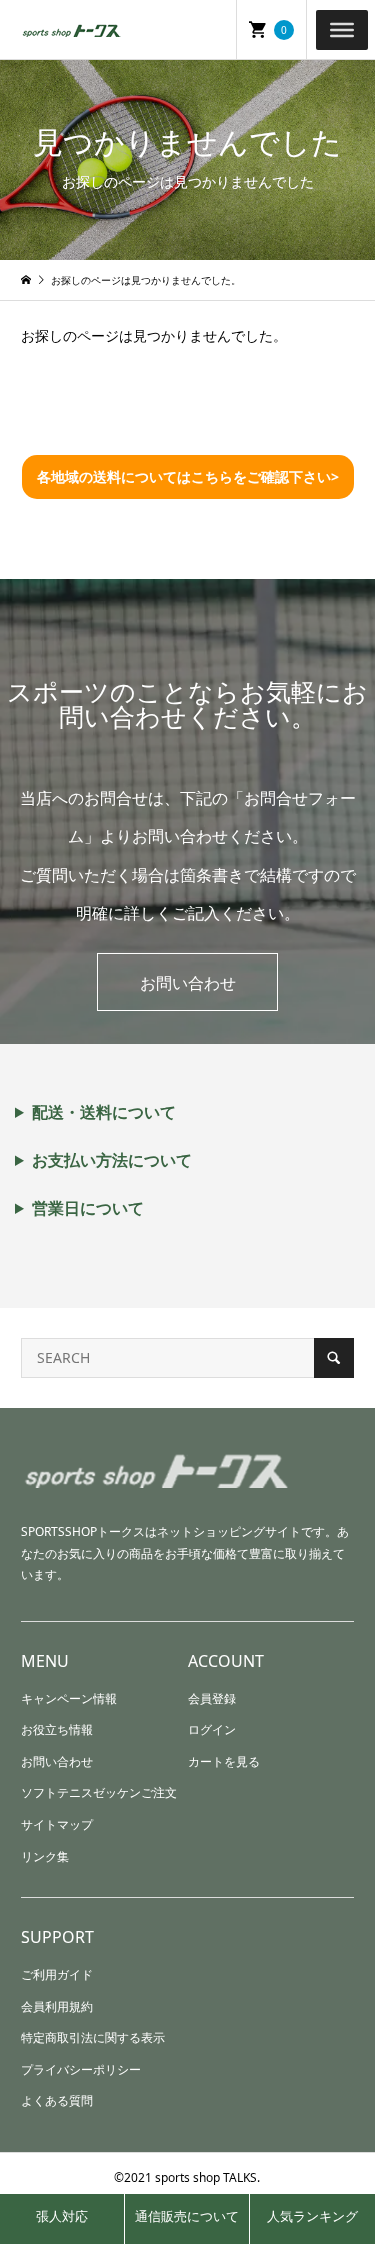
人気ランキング (312, 2216)
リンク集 (45, 1856)
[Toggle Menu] (342, 29)
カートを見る (224, 1761)
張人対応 (62, 2216)
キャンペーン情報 (69, 1698)
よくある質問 (57, 2100)
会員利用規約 (57, 2006)
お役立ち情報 (57, 1729)
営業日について (88, 1208)
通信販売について (187, 2216)
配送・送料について (104, 1112)
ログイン (212, 1729)
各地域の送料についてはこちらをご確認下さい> (188, 476)
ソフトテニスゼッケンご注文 (99, 1792)
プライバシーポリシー (81, 2069)
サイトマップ (57, 1824)
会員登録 (212, 1698)
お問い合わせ (188, 983)
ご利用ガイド (57, 1974)
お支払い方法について (112, 1160)
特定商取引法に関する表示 (93, 2037)
